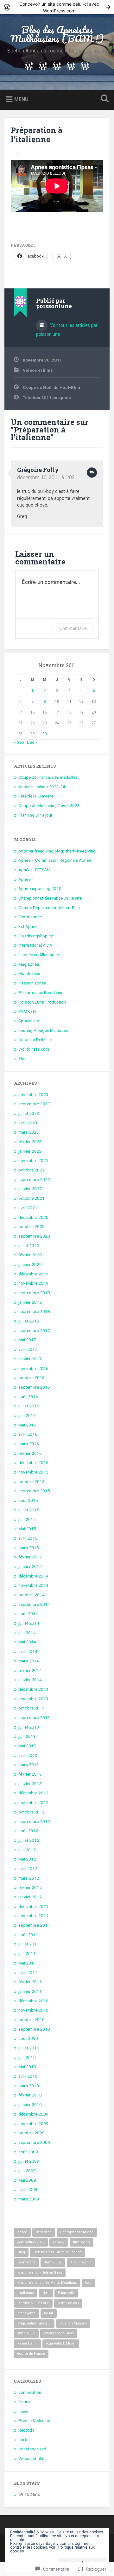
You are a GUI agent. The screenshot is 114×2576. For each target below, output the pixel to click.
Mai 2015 (27, 1529)
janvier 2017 (30, 1359)
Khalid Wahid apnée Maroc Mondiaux (47, 2283)
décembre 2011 (33, 1906)
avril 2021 (28, 1208)
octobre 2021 (32, 1198)
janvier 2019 (30, 1302)
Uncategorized (32, 2449)
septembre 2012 (34, 1821)
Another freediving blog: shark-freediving (57, 851)
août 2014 (28, 1613)
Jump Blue (53, 2262)
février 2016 (30, 1453)
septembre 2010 (34, 2029)
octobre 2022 (32, 1170)
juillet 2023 (29, 1113)
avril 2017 (28, 1349)
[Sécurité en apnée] (57, 65)
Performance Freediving (41, 992)
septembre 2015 (34, 1491)
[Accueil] (29, 65)
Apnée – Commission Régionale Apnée (55, 860)
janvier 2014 (30, 1680)
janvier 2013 (30, 1784)
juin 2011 (27, 1953)
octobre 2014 (32, 1595)
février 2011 (30, 1982)
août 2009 (28, 2152)
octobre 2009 (32, 2133)
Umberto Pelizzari (35, 1039)
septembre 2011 (34, 1925)
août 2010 (28, 2038)
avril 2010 (28, 2076)
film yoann (82, 2242)
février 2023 (30, 1142)
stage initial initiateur (34, 2323)
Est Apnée (28, 926)
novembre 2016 (33, 1368)
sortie (24, 2440)
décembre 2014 (33, 1576)
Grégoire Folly (38, 470)
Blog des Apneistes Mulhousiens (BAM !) (57, 34)
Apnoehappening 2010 (40, 888)
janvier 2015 (30, 1566)
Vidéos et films (38, 370)
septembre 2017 (34, 1330)
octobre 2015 (32, 1481)
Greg (21, 2252)
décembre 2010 (33, 2001)
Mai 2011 (27, 1963)
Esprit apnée (30, 917)
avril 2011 (28, 1972)
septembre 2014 (34, 1604)
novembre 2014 (33, 1585)
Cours (24, 2402)
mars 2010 (29, 2086)
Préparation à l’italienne (37, 135)
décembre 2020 (33, 1217)
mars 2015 (29, 1548)
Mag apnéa (29, 964)
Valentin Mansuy (73, 2323)
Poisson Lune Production (42, 1002)
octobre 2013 (32, 1708)
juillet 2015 (29, 1510)
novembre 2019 (33, 1283)
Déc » (32, 742)
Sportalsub (29, 1021)
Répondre (92, 473)
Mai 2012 (27, 1859)
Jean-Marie (26, 2262)
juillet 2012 (29, 1840)
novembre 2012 (33, 1802)
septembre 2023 (34, 1104)
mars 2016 (29, 1444)
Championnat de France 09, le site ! (51, 898)
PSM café (27, 1011)
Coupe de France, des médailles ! (49, 777)
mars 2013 (29, 1765)
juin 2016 (27, 1415)
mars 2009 (29, 2199)
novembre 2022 (33, 1160)
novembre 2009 (33, 2124)
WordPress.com (34, 1049)
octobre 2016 (32, 1378)
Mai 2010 (27, 2067)
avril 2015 (28, 1538)
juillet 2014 (29, 1623)
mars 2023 (29, 1132)
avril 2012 (28, 1868)
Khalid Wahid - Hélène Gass (40, 2272)
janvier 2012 (30, 1897)
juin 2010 (27, 2057)
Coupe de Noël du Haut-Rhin (51, 387)
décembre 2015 (33, 1462)
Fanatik (59, 2242)
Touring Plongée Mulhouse (43, 1030)
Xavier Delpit (27, 2343)
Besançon (44, 2232)
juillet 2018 (29, 1321)
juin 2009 (27, 2171)
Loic (88, 2283)
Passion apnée (32, 983)
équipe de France (31, 2354)
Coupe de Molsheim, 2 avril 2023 (49, 805)
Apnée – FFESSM (34, 870)
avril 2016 (28, 1434)
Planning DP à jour (35, 815)
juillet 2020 (29, 1246)
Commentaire (73, 628)
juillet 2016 (29, 1406)
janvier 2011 (30, 1991)
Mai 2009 (27, 2180)
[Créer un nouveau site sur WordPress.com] (57, 7)
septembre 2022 (34, 1179)
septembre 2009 (34, 2142)
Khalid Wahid (81, 2262)
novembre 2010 (33, 2010)
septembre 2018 (34, 1311)
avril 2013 (28, 1755)
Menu (21, 99)
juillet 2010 (29, 2048)
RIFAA (49, 2313)
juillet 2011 (29, 1944)
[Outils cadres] (43, 65)
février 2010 (30, 2095)
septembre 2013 (34, 1717)
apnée (22, 2232)
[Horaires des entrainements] (85, 65)
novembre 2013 (33, 1699)
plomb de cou (68, 2303)
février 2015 (30, 1557)
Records (26, 2430)
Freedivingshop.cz (36, 936)
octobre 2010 (32, 2020)
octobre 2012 (32, 1812)
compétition (30, 2392)
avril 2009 (28, 2189)
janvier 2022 (30, 1189)
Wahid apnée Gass (59, 2333)
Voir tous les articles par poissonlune (67, 330)
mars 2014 (29, 1661)
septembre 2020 (34, 1236)
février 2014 (30, 1670)
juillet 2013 (29, 1727)
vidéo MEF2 (26, 2333)
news (23, 2411)
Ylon (22, 1059)
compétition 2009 (31, 2242)
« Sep (19, 742)
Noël (46, 2293)
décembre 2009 (33, 2114)
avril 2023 (28, 1123)
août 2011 (28, 1935)
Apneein (26, 879)
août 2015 (28, 1500)
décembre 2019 (33, 1274)
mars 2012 (29, 1878)
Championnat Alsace (77, 2232)
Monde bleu (29, 973)
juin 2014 (27, 1633)
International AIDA (35, 945)
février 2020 (30, 1255)
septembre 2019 (34, 1293)
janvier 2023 (30, 1151)
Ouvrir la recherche (103, 99)
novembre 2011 (33, 1916)
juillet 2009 (29, 2161)
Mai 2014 (27, 1642)
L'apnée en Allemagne (39, 955)
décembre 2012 (33, 1793)
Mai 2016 (27, 1425)
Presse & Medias (34, 2421)
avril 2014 (28, 1651)
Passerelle (66, 2293)
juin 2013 (27, 1736)
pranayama (26, 2313)
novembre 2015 (33, 1472)
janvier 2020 (30, 1264)
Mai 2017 (27, 1340)
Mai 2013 (27, 1746)
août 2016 (28, 1397)
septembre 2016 (34, 1387)
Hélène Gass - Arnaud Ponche (58, 2252)
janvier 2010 (30, 2104)
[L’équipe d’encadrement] (71, 65)
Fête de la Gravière (36, 796)
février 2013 (30, 1774)
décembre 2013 (33, 1689)
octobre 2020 (32, 1226)
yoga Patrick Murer (61, 2343)
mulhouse (26, 2293)
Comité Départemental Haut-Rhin (49, 908)
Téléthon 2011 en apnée (47, 397)
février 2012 (30, 1887)
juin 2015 (27, 1519)
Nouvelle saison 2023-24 (42, 787)
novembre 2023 (33, 1095)
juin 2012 (27, 1850)
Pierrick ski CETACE (33, 2303)
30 (45, 734)
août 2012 (28, 1831)
